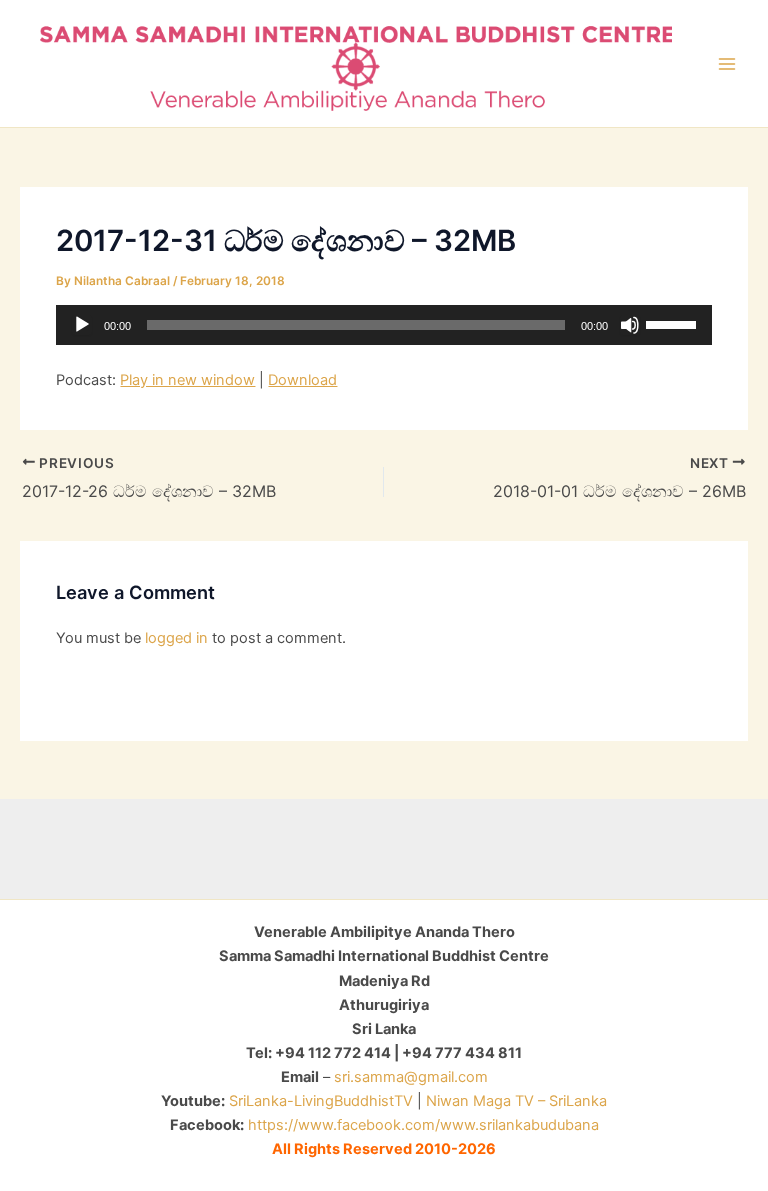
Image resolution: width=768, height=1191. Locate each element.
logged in (176, 638)
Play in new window (187, 380)
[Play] (82, 325)
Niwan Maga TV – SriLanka (516, 1101)
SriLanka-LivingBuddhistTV (319, 1101)
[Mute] (630, 325)
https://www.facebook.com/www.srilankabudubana (423, 1125)
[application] (383, 325)
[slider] (674, 323)
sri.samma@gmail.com (411, 1077)
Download (302, 380)
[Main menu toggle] (727, 64)
